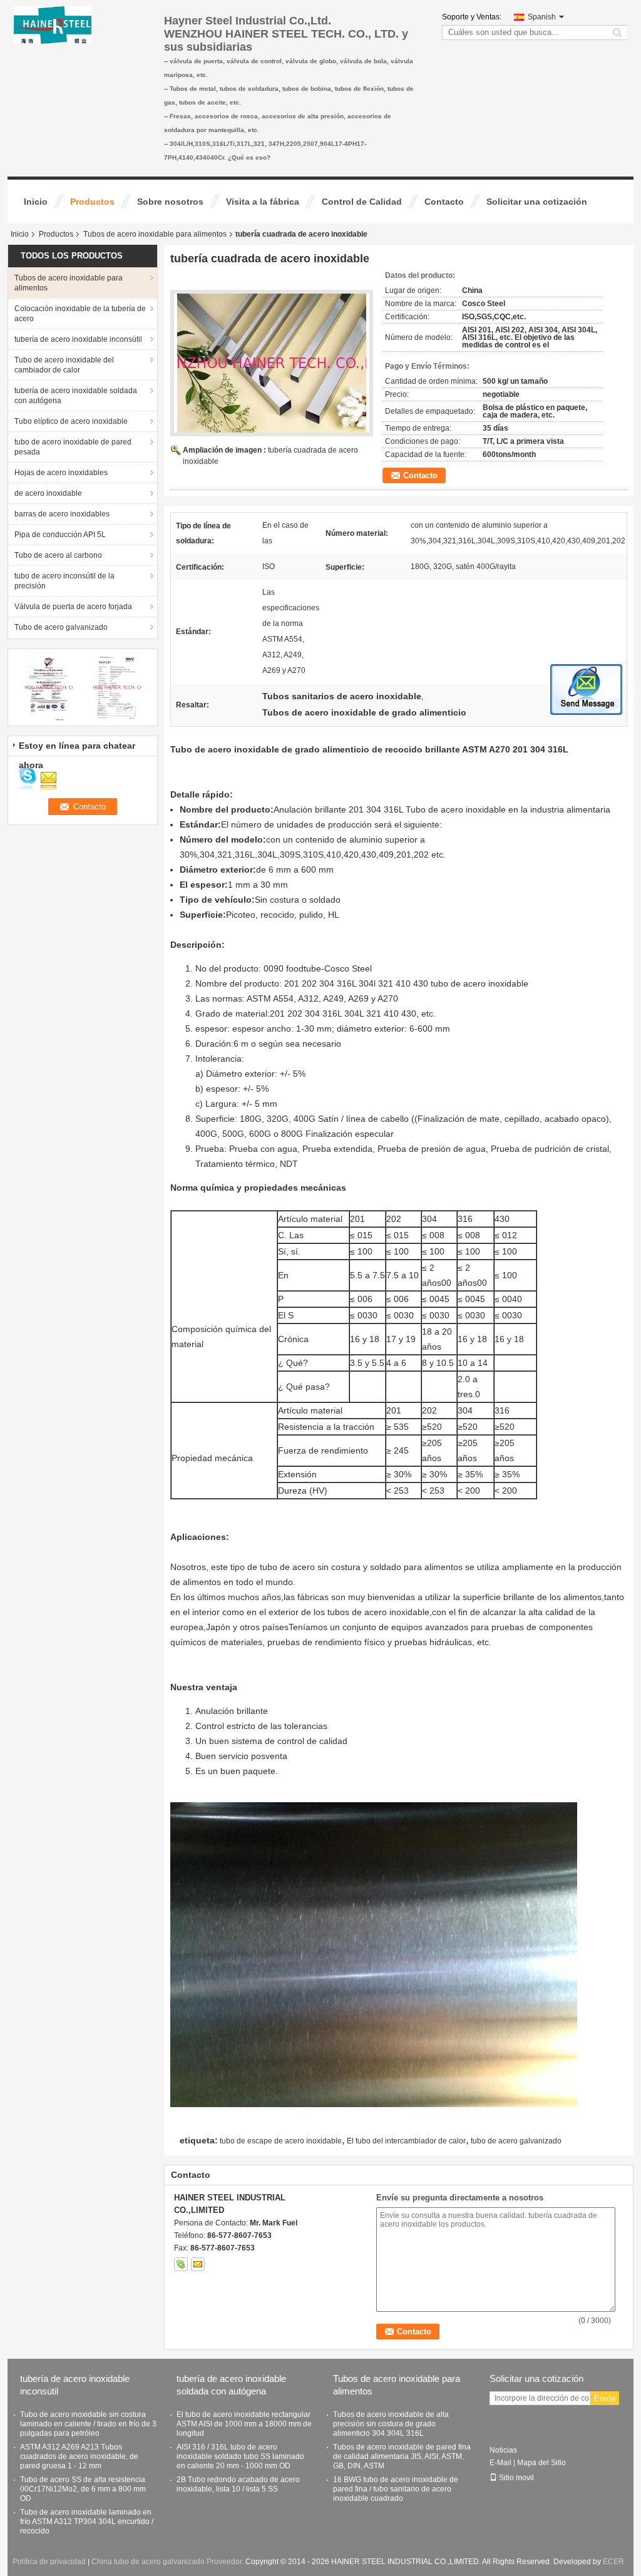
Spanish (542, 17)
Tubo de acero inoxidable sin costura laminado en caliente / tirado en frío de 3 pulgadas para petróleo (88, 2424)
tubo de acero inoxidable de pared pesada (73, 447)
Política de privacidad (49, 2562)
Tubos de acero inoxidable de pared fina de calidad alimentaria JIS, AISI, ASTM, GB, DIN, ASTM (402, 2456)
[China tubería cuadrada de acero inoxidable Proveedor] (272, 363)
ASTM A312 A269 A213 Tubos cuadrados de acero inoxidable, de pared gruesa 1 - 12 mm (79, 2456)
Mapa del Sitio (541, 2463)
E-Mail (500, 2463)
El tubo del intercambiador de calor (406, 2141)
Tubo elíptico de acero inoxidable (71, 421)
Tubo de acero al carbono (58, 555)
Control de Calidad (362, 202)
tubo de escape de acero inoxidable (281, 2141)
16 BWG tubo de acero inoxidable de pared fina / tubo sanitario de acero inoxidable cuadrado (396, 2489)
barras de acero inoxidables (62, 514)
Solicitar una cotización (537, 202)
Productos (92, 202)
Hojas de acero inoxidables (61, 473)
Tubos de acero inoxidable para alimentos (155, 234)
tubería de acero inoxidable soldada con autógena (76, 396)
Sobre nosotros (170, 202)
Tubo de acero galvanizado (61, 627)
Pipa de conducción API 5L (60, 535)
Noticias (503, 2450)
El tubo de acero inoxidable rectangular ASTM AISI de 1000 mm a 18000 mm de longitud (244, 2424)
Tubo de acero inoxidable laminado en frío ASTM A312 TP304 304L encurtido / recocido (87, 2522)
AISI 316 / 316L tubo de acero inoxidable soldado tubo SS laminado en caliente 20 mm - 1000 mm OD (240, 2456)
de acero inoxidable (48, 493)
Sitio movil (516, 2478)
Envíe (605, 2399)
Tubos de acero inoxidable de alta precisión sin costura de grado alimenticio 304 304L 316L (391, 2424)
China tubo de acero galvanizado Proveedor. (168, 2562)
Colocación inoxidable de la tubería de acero (80, 314)
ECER (613, 2562)
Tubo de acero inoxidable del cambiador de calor (64, 365)
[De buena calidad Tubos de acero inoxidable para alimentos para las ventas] (49, 687)
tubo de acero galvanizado (516, 2141)
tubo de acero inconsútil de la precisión (64, 581)
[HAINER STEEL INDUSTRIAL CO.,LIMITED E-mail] (198, 2264)
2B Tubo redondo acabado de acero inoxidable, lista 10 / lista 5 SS (238, 2484)
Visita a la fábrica (263, 202)
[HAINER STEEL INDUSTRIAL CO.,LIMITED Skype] (181, 2264)
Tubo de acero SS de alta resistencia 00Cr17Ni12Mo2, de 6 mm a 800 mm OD (83, 2489)
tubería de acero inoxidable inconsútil (78, 339)
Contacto (444, 202)
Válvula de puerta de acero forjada (73, 607)
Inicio (36, 202)
